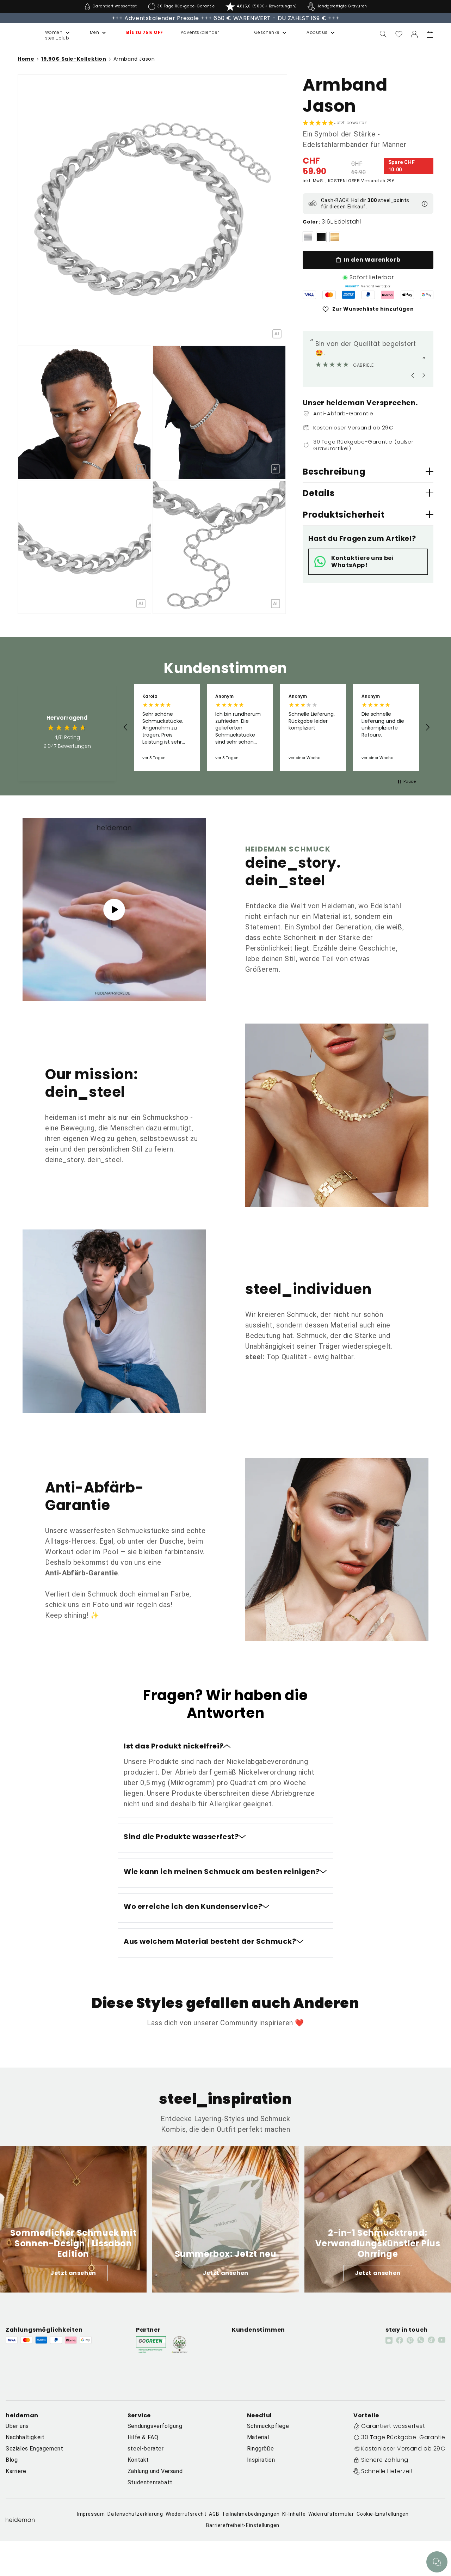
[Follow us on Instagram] (389, 2340)
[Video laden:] (114, 909)
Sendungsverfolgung (155, 2426)
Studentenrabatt (150, 2482)
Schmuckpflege (268, 2426)
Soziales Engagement (34, 2449)
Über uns (17, 2426)
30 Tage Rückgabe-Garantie (403, 2437)
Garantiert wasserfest (393, 2426)
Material (258, 2437)
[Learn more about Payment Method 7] (427, 295)
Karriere (16, 2471)
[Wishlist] (399, 34)
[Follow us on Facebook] (400, 2340)
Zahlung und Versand (155, 2471)
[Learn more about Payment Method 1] (309, 295)
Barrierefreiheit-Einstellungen (243, 2525)
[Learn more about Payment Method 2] (329, 295)
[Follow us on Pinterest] (410, 2340)
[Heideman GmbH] (18, 34)
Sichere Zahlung (385, 2460)
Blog (12, 2460)
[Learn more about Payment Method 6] (407, 295)
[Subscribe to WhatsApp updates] (421, 2340)
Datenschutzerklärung (135, 2514)
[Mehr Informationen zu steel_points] (425, 204)
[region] (277, 727)
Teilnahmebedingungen (251, 2514)
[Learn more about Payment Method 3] (348, 295)
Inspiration (261, 2460)
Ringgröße (260, 2449)
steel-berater (146, 2449)
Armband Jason (134, 59)
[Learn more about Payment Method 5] (388, 295)
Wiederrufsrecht (186, 2514)
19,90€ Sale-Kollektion (74, 59)
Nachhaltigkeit (25, 2437)
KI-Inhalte (294, 2514)
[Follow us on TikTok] (431, 2340)
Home (26, 59)
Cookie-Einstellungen (382, 2514)
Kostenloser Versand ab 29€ (403, 2449)
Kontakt (138, 2460)
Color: (311, 222)
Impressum (91, 2514)
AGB (214, 2514)
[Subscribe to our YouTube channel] (442, 2340)
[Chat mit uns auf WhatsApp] (437, 2562)
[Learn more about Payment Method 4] (368, 295)
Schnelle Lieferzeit (387, 2471)
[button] (50, 32)
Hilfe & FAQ (143, 2437)
